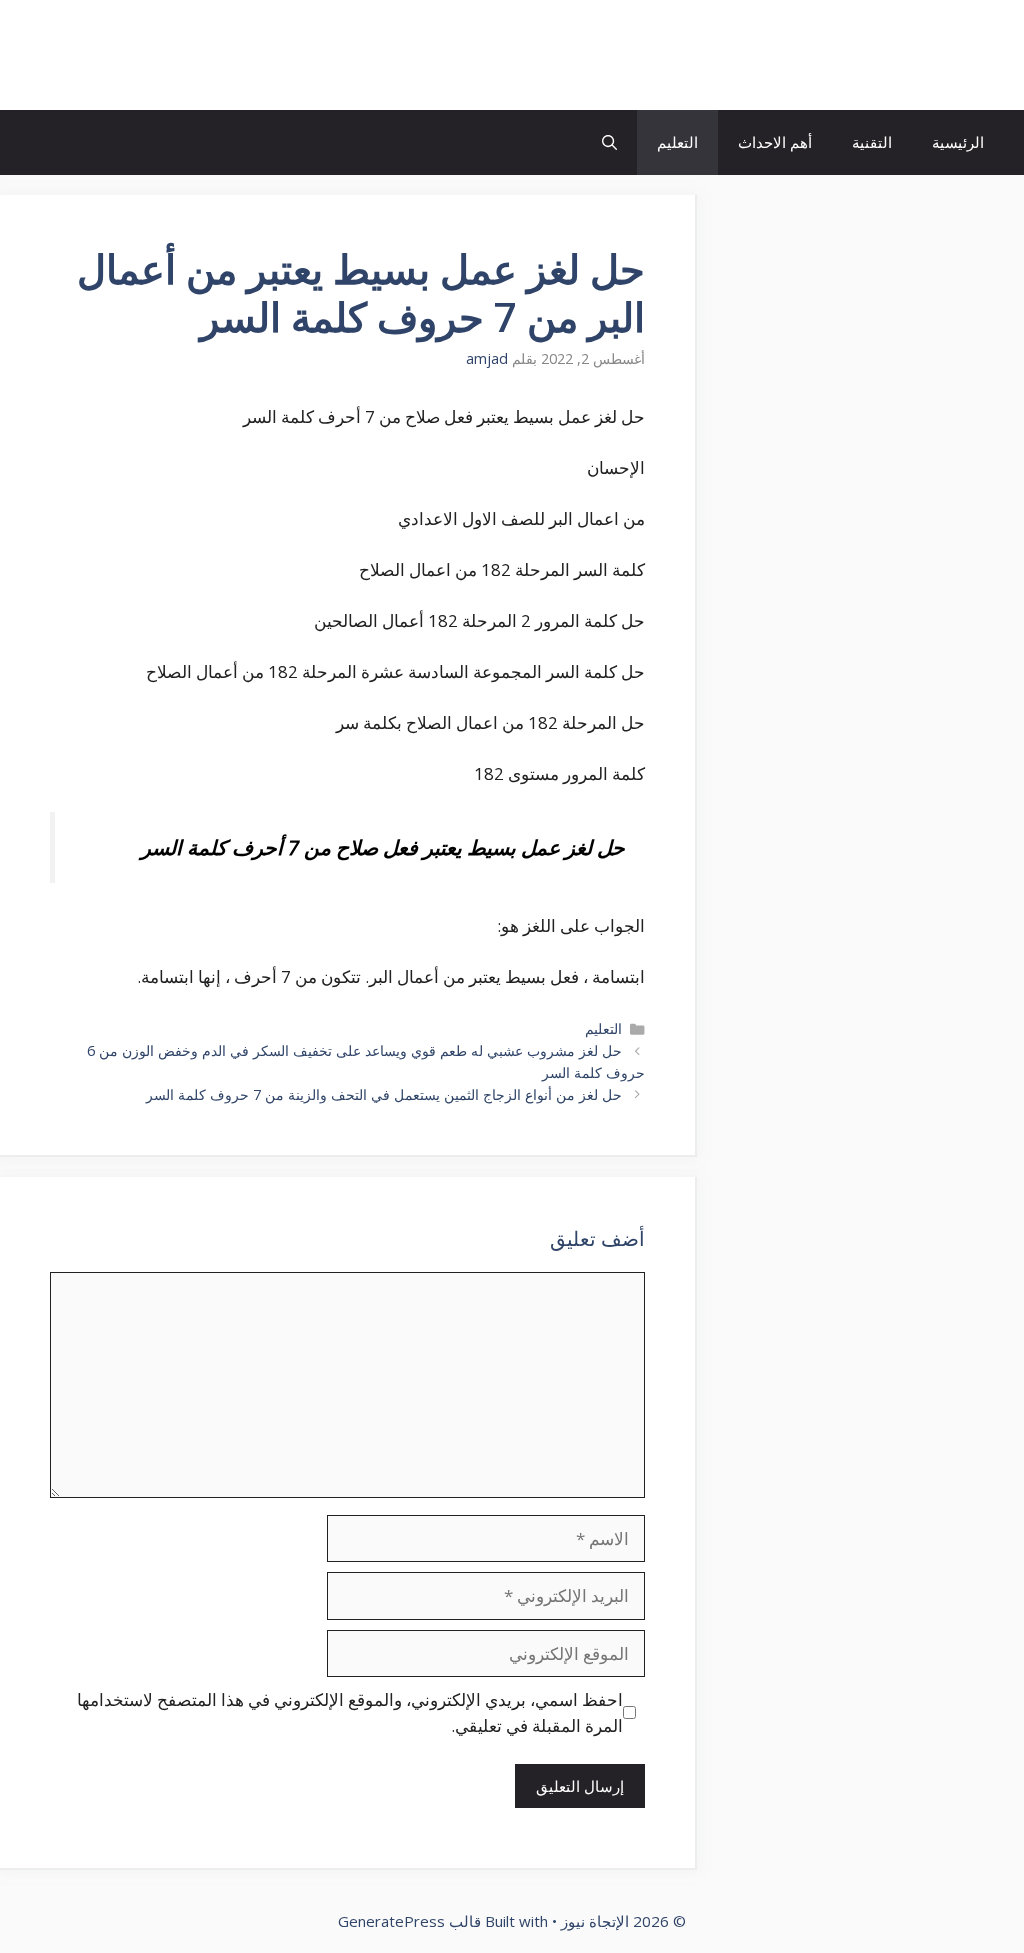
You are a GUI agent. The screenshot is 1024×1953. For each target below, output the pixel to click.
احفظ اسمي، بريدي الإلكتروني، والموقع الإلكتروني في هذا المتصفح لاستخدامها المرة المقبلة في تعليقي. (350, 1712)
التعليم (677, 142)
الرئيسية (958, 142)
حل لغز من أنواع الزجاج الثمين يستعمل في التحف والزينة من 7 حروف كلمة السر (384, 1094)
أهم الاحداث (775, 142)
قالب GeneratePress (409, 1921)
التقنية (872, 142)
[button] (609, 142)
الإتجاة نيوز (928, 55)
